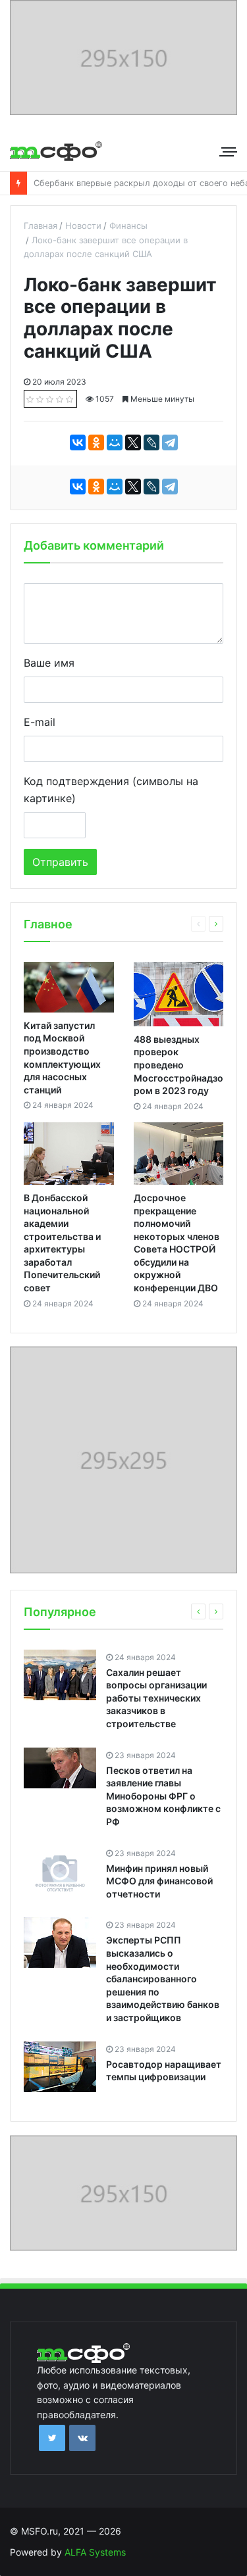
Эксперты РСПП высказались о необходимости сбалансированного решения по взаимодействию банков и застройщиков (163, 1979)
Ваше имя (49, 663)
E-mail (40, 722)
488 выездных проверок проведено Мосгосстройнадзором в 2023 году (178, 1065)
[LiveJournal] (151, 442)
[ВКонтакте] (78, 442)
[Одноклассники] (96, 442)
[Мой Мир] (115, 442)
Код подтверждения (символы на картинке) (111, 790)
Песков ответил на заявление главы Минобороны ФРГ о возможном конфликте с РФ (163, 1796)
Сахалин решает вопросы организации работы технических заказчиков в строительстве (156, 1698)
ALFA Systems (95, 2552)
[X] (133, 442)
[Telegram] (170, 442)
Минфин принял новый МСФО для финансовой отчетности (159, 1881)
